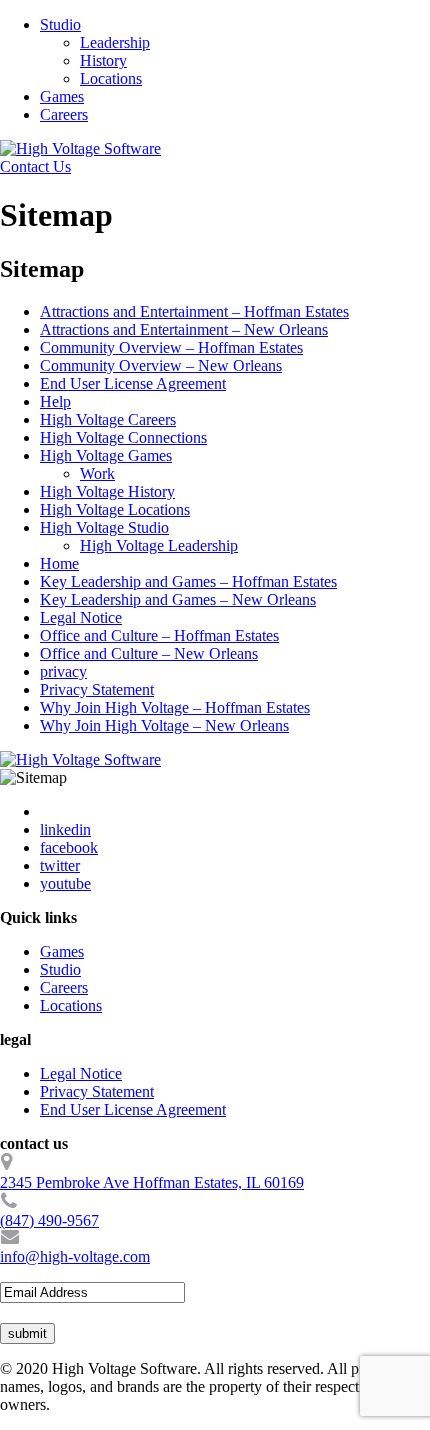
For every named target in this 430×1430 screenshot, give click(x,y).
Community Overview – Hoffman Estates (171, 347)
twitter (60, 865)
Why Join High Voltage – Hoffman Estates (175, 707)
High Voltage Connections (123, 437)
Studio (60, 24)
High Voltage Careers (108, 419)
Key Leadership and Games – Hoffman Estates (188, 581)
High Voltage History (107, 491)
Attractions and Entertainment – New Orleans (184, 329)
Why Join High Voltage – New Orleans (164, 725)
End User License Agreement (133, 383)
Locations (111, 78)
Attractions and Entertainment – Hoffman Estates (194, 311)
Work (97, 473)
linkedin (65, 829)
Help (55, 401)
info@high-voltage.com (75, 1256)
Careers (64, 114)
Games (62, 96)
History (103, 60)
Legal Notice (81, 617)
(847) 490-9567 (49, 1220)
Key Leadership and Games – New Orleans (178, 599)
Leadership (115, 42)
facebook (69, 847)
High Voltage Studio (104, 527)
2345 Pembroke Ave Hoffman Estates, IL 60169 (152, 1182)
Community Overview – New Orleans (161, 365)
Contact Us (35, 166)
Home (59, 563)
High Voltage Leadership (159, 545)
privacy (63, 671)
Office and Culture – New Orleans (149, 653)
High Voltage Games (106, 455)
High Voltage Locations (115, 509)
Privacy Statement (97, 689)
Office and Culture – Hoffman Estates (159, 635)
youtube (65, 883)
